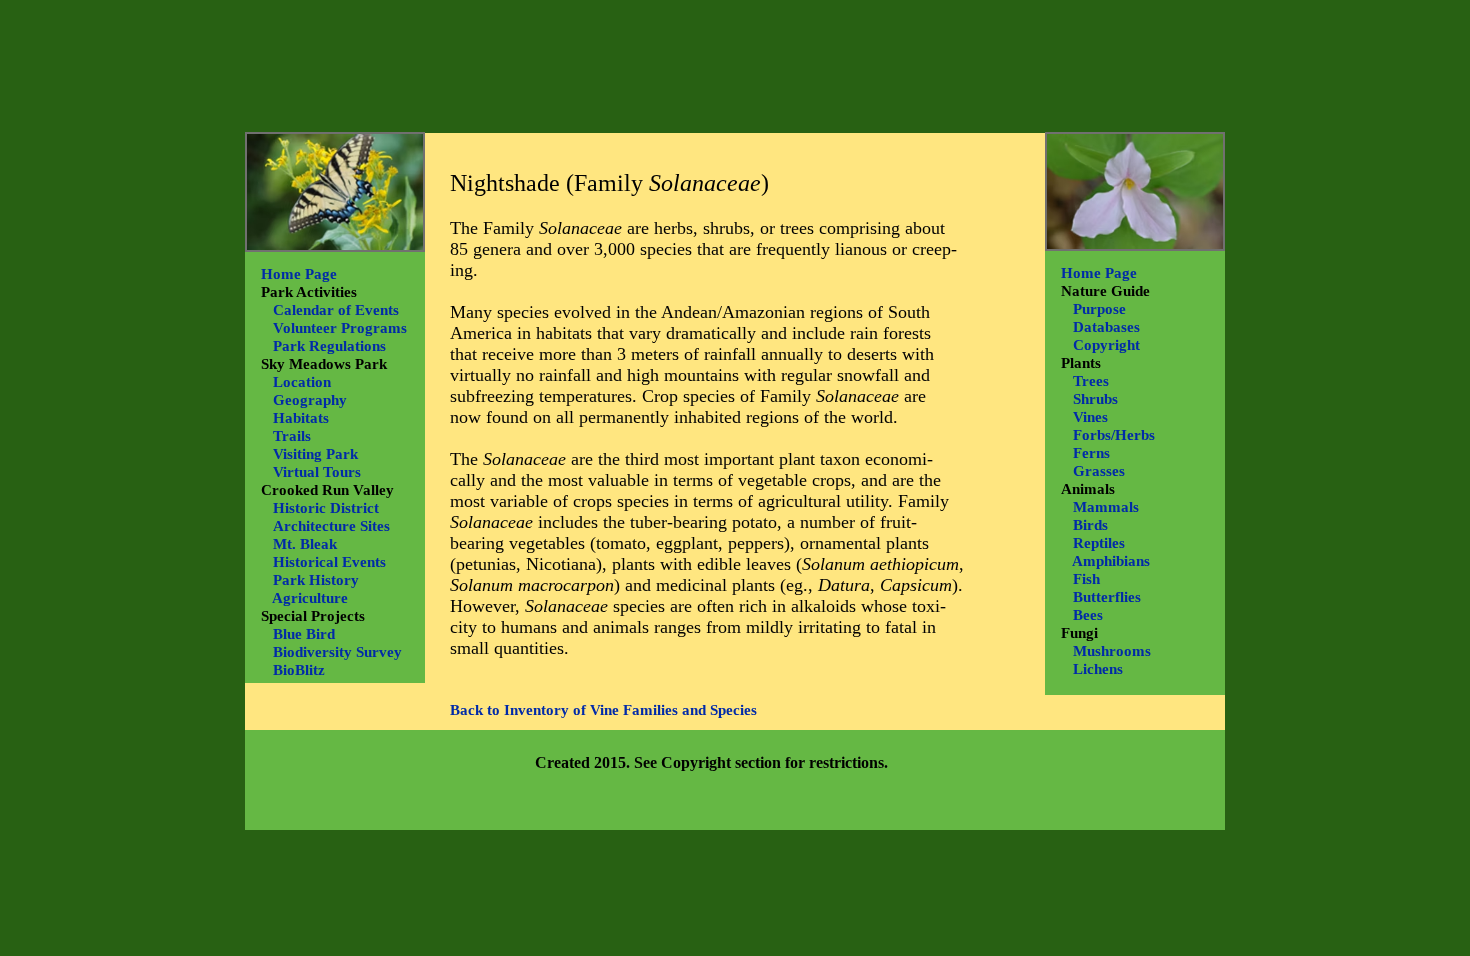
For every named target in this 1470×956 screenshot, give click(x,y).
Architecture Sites (331, 526)
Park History (316, 580)
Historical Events (329, 562)
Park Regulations (329, 346)
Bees (1088, 615)
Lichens (1098, 669)
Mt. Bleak (305, 544)
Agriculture (310, 598)
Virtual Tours (317, 472)
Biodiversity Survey (337, 652)
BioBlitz (299, 670)
